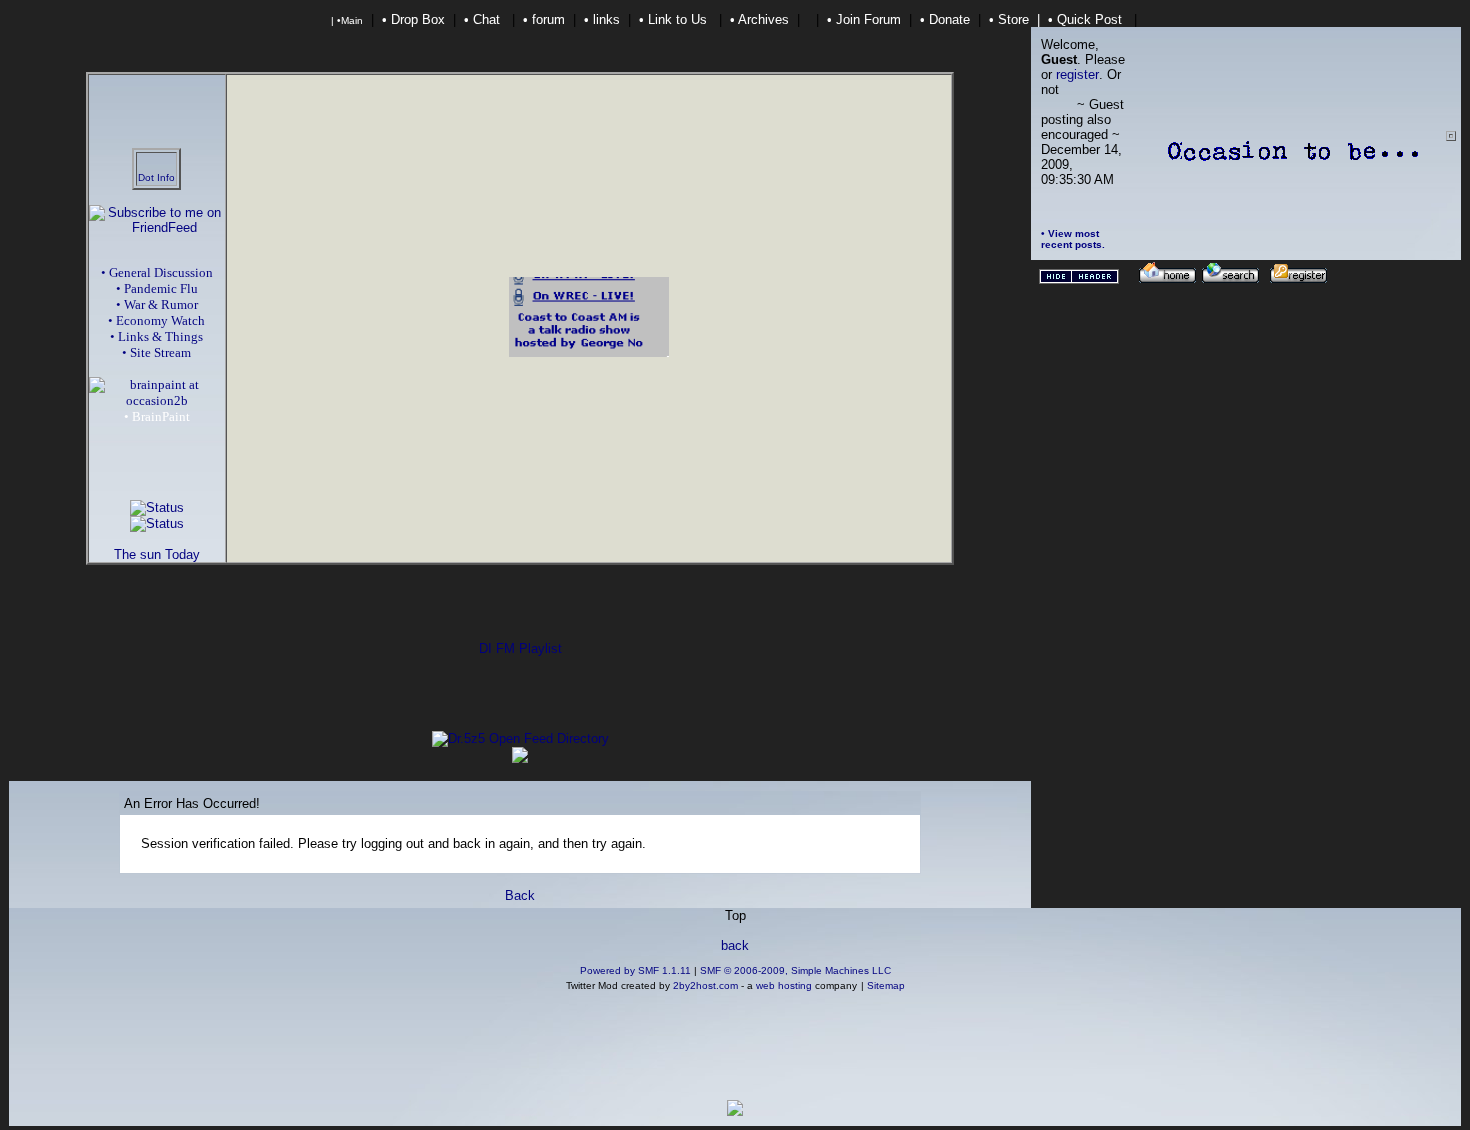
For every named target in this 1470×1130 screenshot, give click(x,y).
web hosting (784, 985)
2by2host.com (705, 985)
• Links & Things (156, 336)
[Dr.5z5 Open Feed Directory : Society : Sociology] (520, 738)
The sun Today (157, 554)
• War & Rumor (157, 304)
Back (520, 895)
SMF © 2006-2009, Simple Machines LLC (795, 970)
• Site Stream (156, 352)
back (735, 945)
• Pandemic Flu (157, 288)
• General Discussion (157, 272)
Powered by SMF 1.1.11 (635, 970)
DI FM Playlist (520, 648)
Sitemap (886, 985)
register (1077, 74)
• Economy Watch (156, 320)
